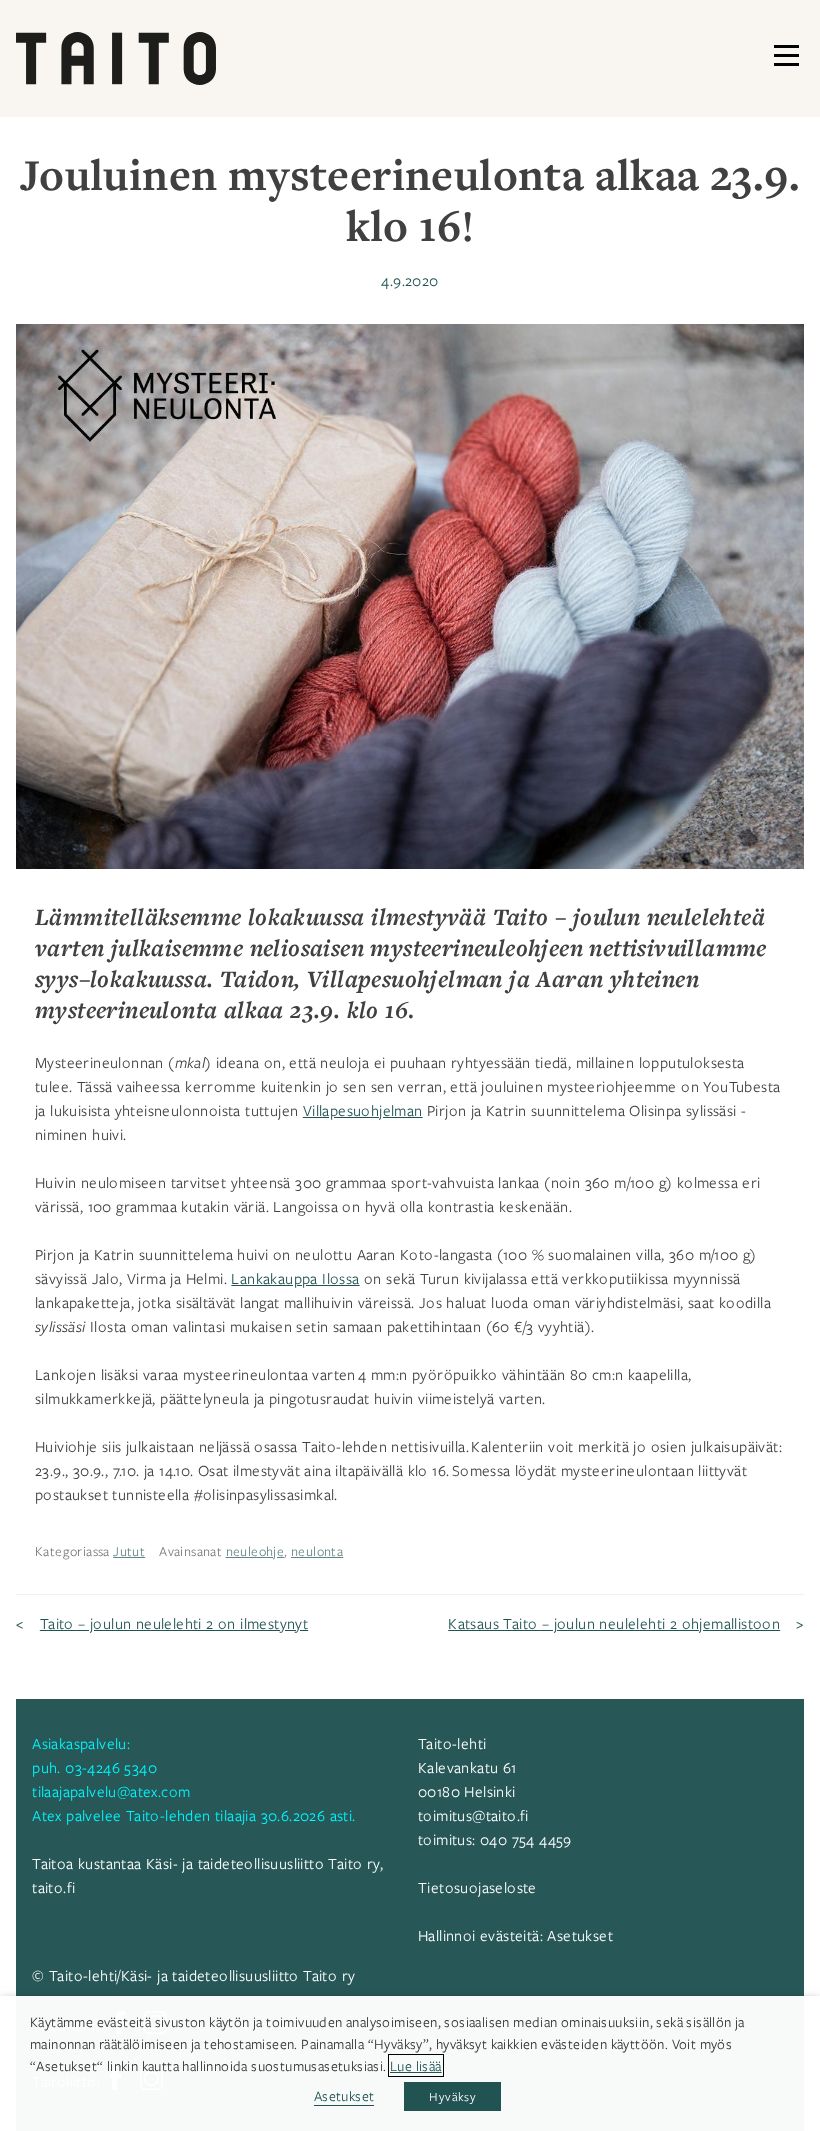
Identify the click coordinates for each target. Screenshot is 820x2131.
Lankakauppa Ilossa (295, 1278)
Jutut (129, 1551)
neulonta (317, 1551)
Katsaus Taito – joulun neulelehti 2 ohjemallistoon (614, 1623)
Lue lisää (416, 2065)
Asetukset (580, 1935)
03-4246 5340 (111, 1767)
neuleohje (255, 1551)
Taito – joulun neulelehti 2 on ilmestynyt (174, 1623)
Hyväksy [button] (452, 2096)
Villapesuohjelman (363, 1110)
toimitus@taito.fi (473, 1815)
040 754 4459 (526, 1839)
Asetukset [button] (344, 2095)
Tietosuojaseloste (477, 1887)
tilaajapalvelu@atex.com (111, 1791)
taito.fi (53, 1887)
